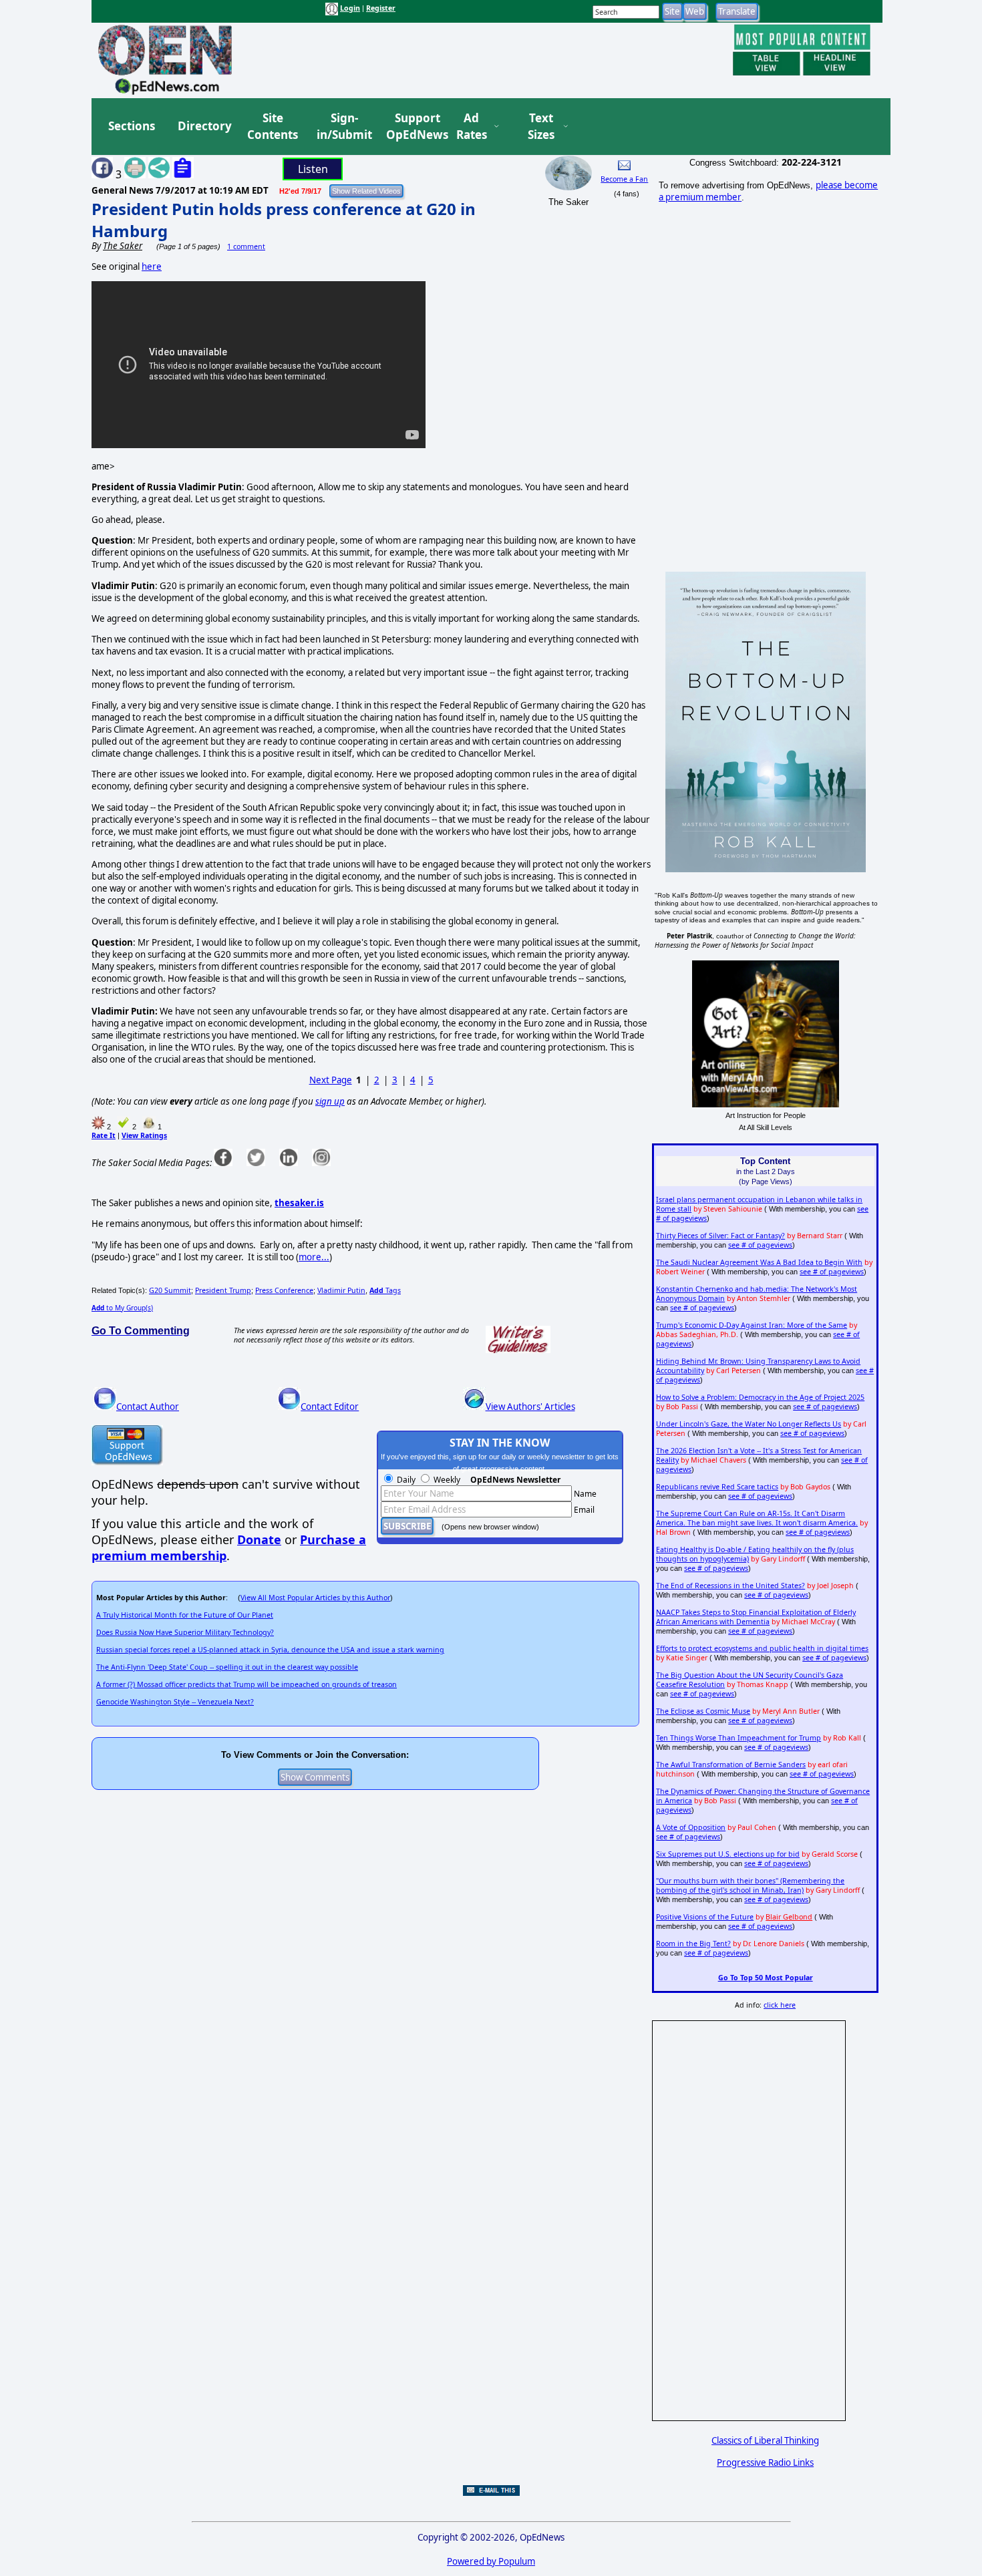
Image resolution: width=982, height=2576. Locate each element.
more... (314, 1257)
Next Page (331, 1080)
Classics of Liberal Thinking (765, 2440)
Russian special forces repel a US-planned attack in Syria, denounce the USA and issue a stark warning (270, 1650)
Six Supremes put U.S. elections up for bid (728, 1854)
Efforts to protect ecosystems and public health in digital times (762, 1648)
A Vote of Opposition (691, 1827)
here (152, 266)
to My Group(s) (122, 1308)
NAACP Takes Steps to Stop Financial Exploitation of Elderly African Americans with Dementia (756, 1617)
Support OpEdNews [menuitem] (412, 127)
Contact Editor (330, 1407)
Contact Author (148, 1407)
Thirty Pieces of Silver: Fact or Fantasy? (720, 1236)
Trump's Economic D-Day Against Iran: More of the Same (752, 1325)
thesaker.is (299, 1203)
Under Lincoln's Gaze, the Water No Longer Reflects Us (749, 1424)
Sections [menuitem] (132, 126)
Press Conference (284, 1290)
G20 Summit (170, 1290)
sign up (330, 1101)
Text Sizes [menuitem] (541, 127)
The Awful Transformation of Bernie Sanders (731, 1765)
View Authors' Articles (530, 1407)
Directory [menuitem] (204, 126)
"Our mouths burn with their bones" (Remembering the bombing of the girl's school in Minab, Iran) (750, 1885)
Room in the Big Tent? (693, 1944)
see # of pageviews (760, 1245)
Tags (385, 1290)
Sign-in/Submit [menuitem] (343, 127)
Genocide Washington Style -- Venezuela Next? (175, 1702)
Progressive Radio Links (765, 2462)
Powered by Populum (491, 2561)
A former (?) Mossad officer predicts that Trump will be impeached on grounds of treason (247, 1684)
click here (780, 2005)
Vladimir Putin (341, 1290)
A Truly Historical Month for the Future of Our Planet (185, 1615)
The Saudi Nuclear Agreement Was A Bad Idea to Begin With (759, 1262)
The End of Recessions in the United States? (730, 1586)
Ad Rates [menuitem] (472, 127)
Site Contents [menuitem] (273, 127)
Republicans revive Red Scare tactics (717, 1487)
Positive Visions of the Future (705, 1917)
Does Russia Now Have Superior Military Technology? (185, 1632)
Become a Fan (624, 179)
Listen (313, 169)
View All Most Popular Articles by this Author (315, 1598)
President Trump (223, 1290)
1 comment (246, 246)
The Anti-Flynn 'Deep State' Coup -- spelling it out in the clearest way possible (227, 1667)
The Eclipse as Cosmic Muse (703, 1711)
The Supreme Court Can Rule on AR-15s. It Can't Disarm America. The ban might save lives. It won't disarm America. (757, 1518)
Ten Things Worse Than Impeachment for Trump (739, 1738)
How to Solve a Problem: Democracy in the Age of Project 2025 (760, 1397)
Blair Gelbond (789, 1917)
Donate (259, 1539)
